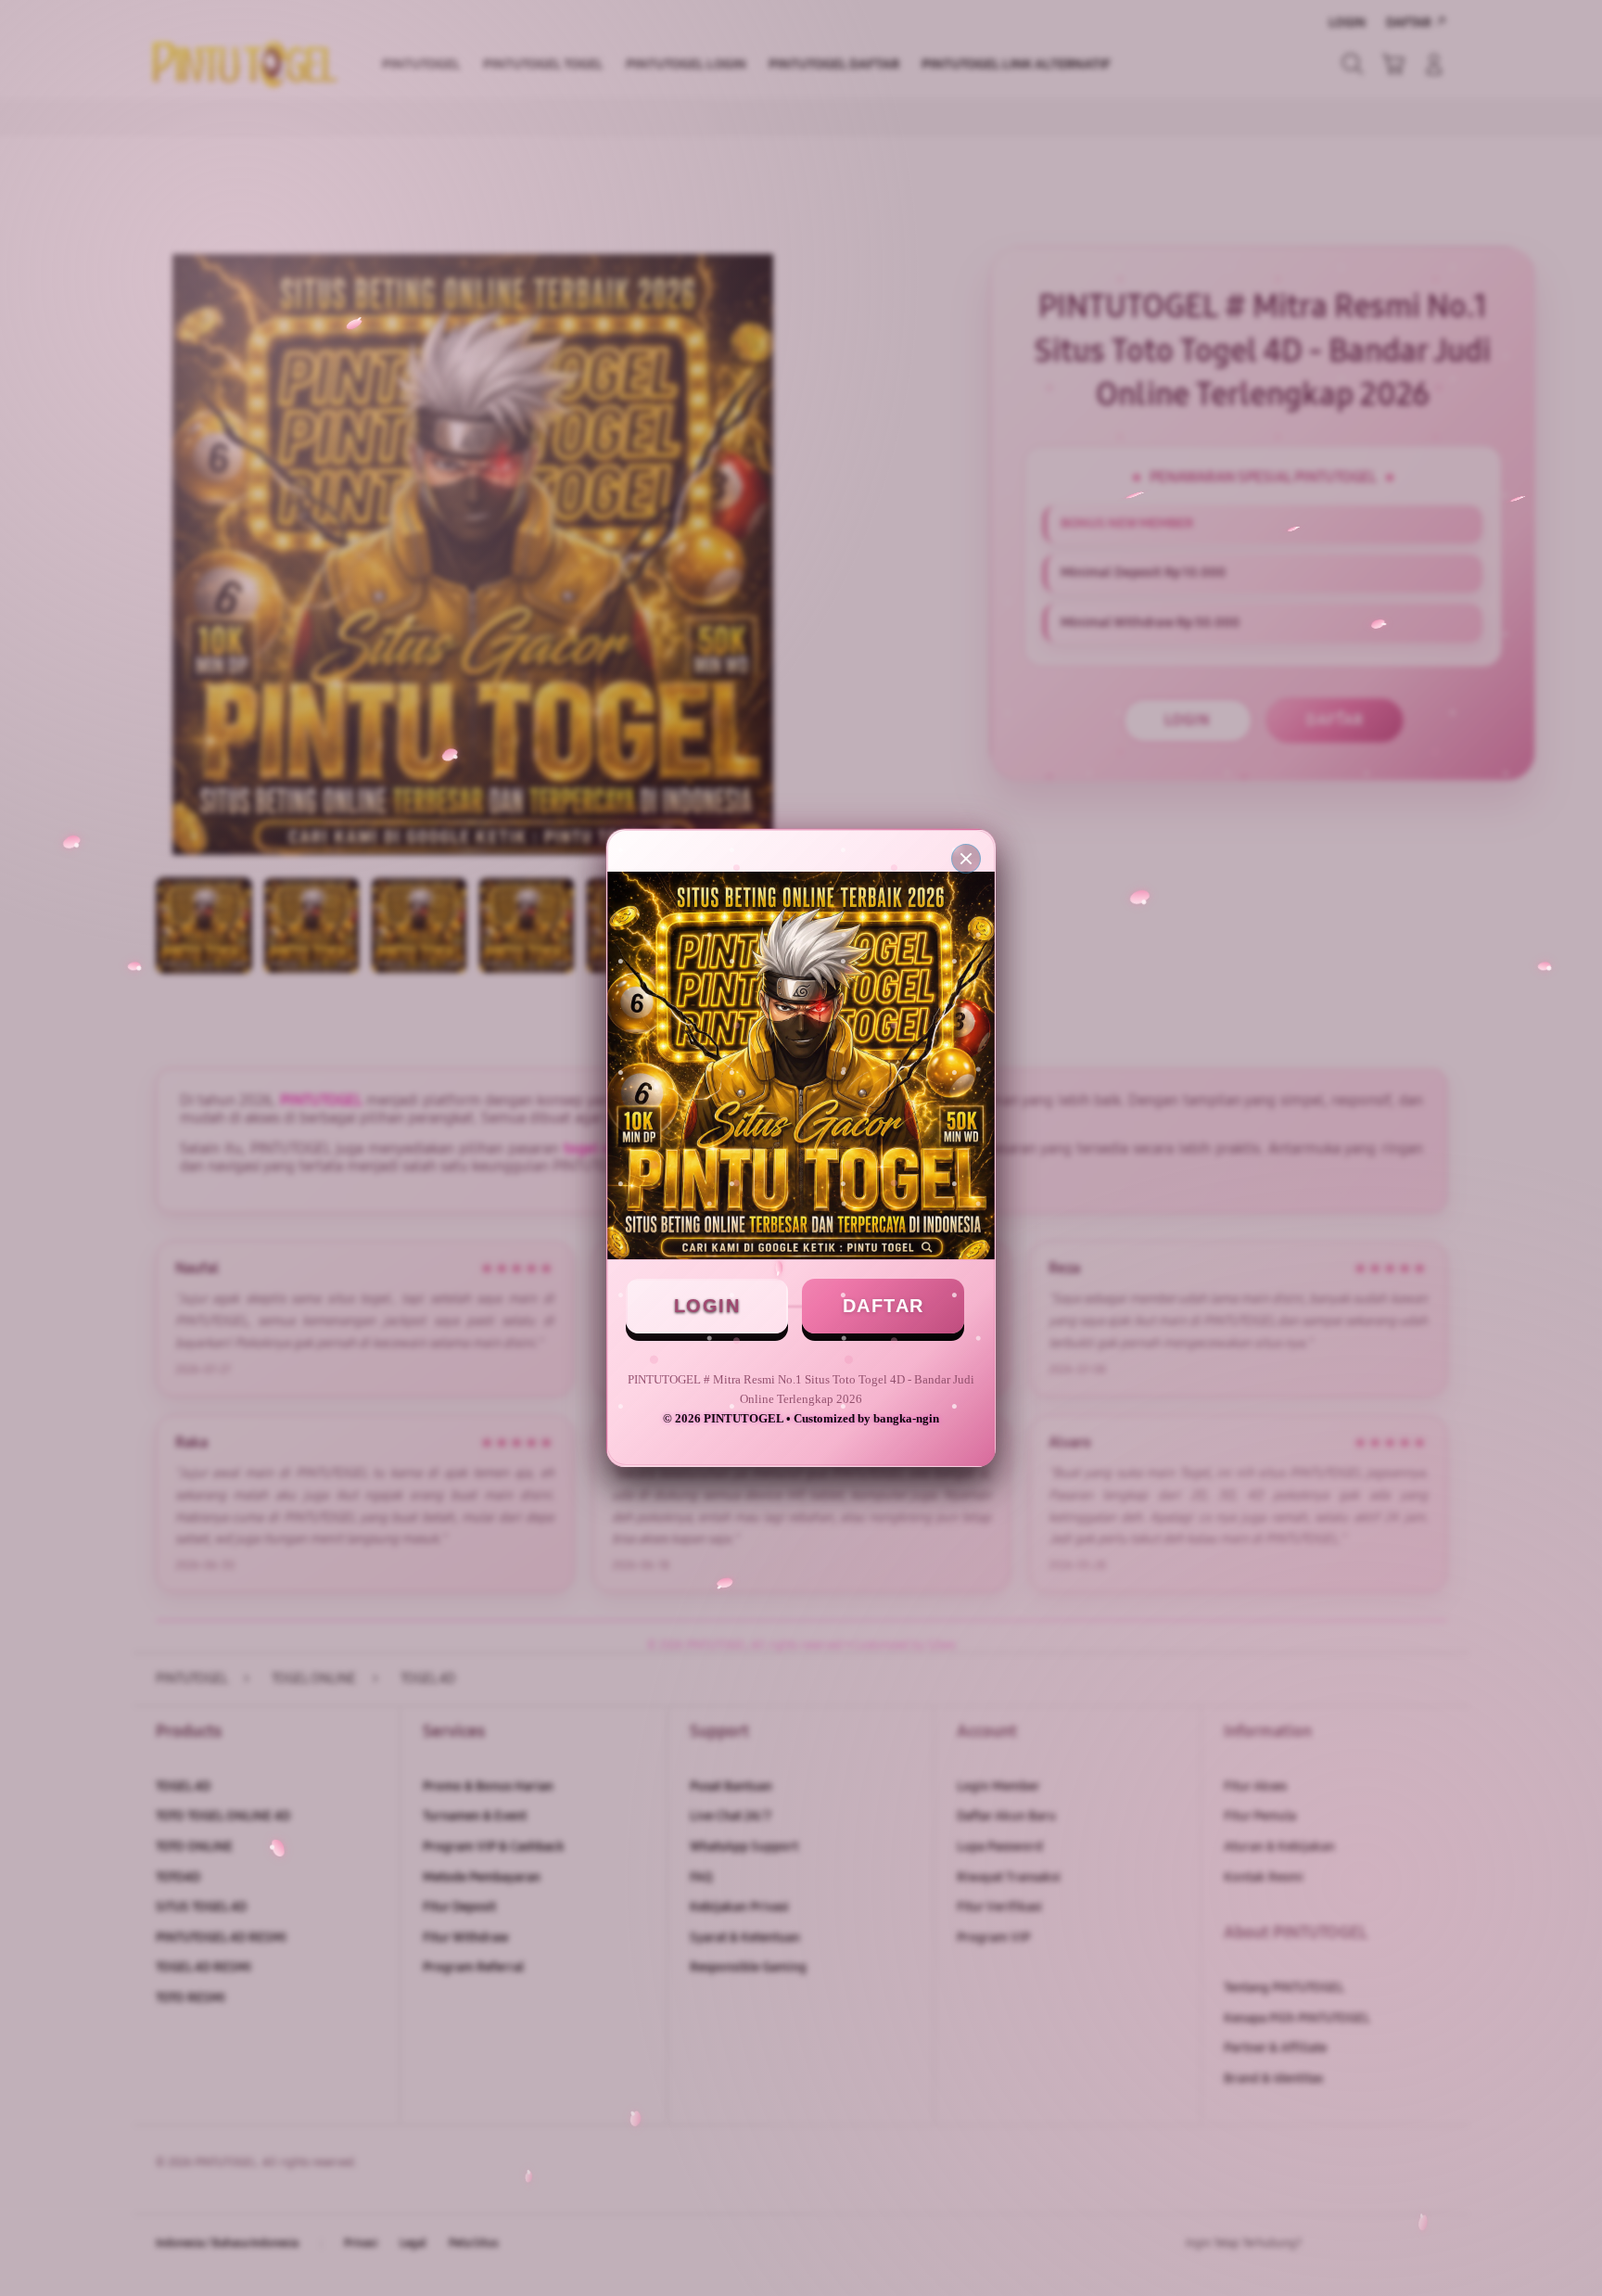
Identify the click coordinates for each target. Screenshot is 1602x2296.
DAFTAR (884, 1306)
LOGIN (707, 1306)
